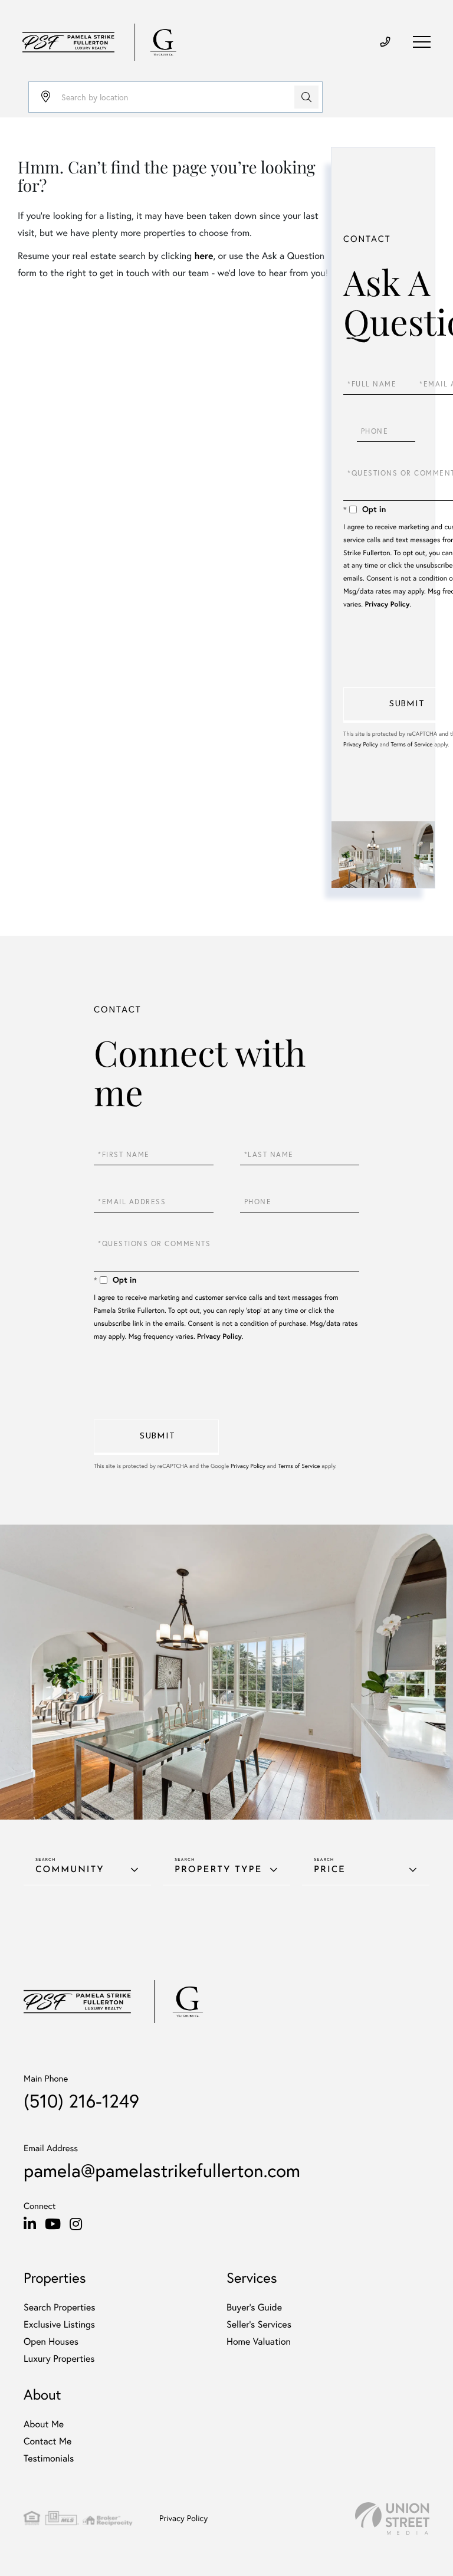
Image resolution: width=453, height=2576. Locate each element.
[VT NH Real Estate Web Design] (392, 2518)
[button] (306, 97)
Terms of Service (411, 744)
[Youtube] (53, 2224)
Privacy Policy (387, 604)
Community (70, 1870)
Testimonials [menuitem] (49, 2458)
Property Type (218, 1870)
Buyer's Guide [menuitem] (254, 2307)
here (203, 256)
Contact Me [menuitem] (47, 2441)
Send (156, 1437)
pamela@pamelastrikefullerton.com (162, 2170)
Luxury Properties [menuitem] (59, 2359)
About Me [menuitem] (44, 2424)
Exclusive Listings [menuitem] (59, 2324)
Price (330, 1870)
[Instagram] (76, 2224)
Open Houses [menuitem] (51, 2341)
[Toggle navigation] (422, 42)
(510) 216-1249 (81, 2101)
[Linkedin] (30, 2224)
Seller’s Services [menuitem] (259, 2324)
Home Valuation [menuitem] (259, 2341)
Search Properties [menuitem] (60, 2307)
